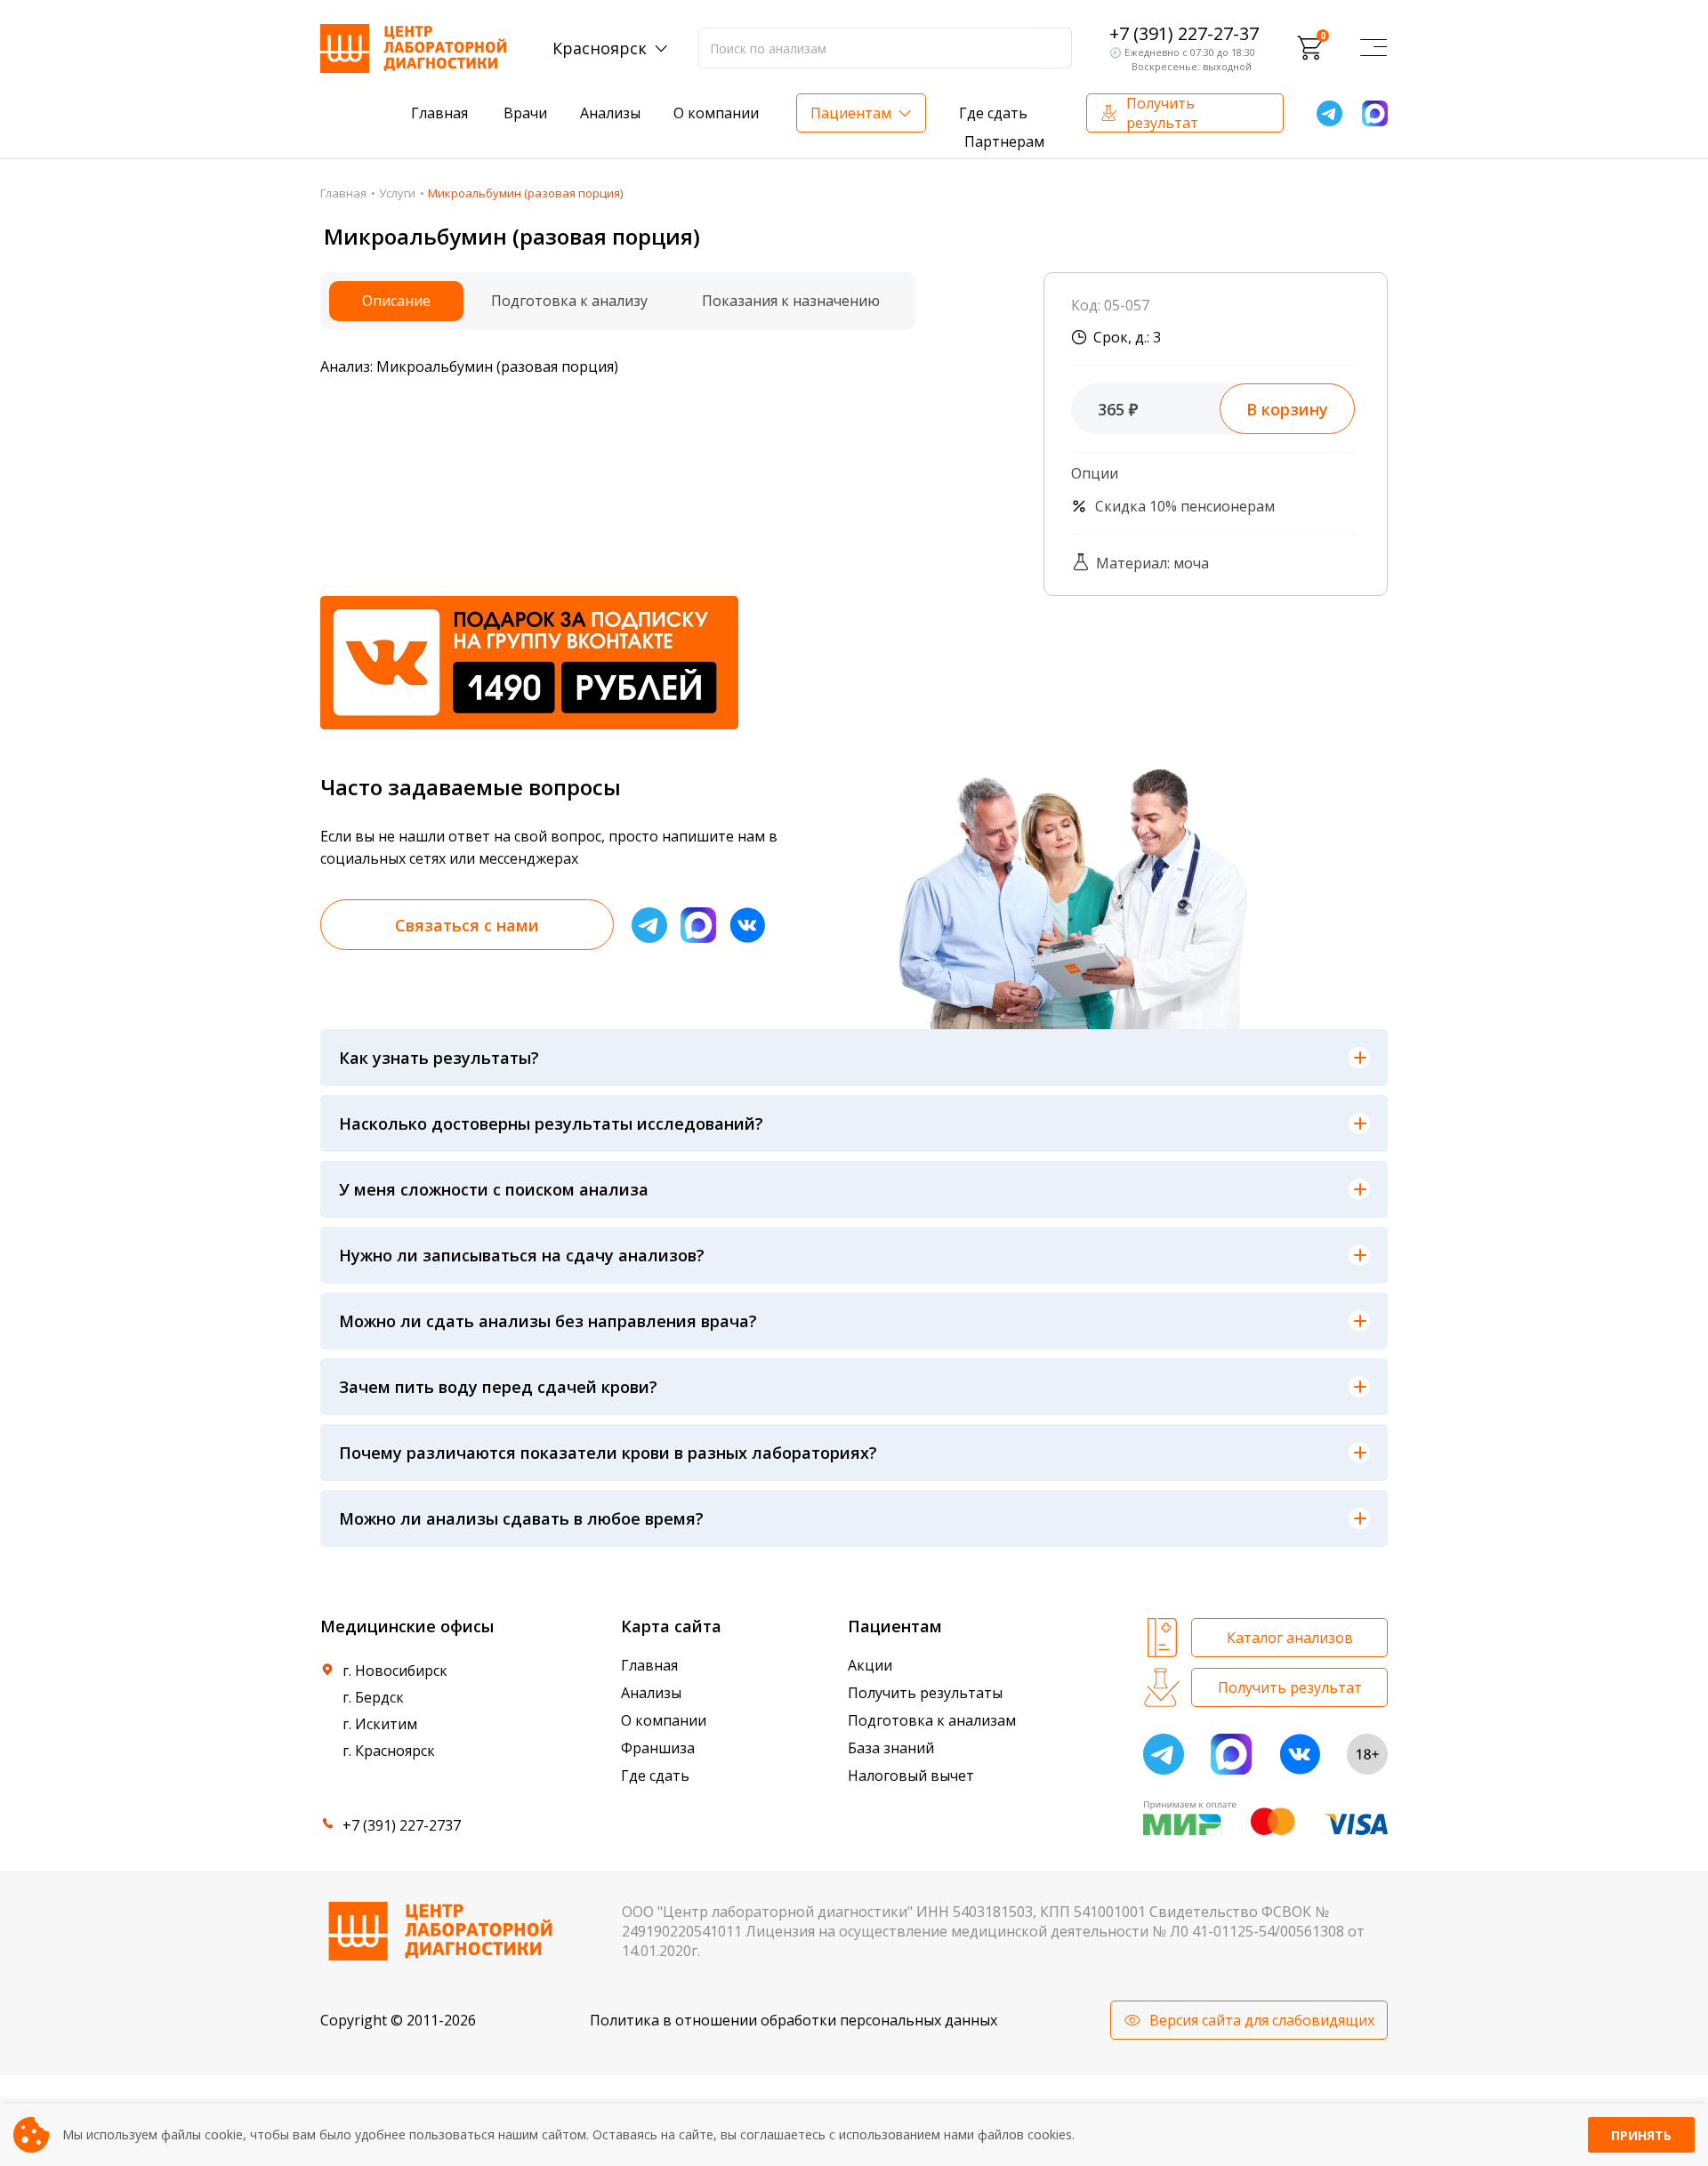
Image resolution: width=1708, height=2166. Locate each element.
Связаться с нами (467, 925)
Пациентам (851, 113)
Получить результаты (925, 1693)
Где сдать (993, 113)
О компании (716, 113)
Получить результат (1162, 113)
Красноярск (600, 48)
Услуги (397, 193)
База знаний (891, 1748)
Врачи (525, 113)
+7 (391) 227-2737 (402, 1825)
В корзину (1287, 409)
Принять (1641, 2135)
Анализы (610, 113)
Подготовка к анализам (932, 1720)
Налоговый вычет (911, 1775)
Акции (870, 1665)
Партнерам (1004, 141)
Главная (439, 113)
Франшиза (658, 1748)
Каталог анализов (1290, 1638)
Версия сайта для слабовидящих (1262, 2020)
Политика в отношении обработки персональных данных (794, 2020)
